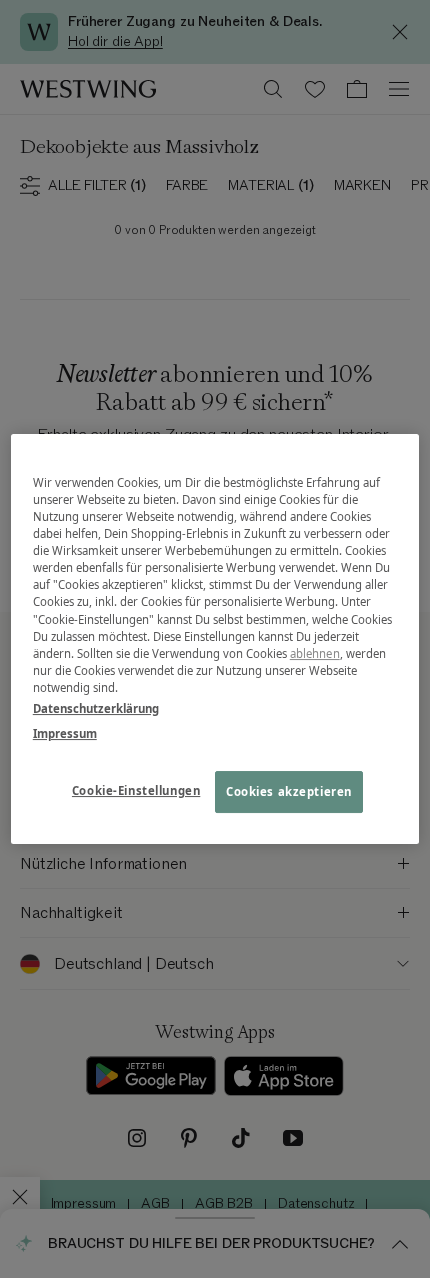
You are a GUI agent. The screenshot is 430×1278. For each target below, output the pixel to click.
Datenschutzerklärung (96, 708)
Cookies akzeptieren (289, 791)
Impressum (65, 733)
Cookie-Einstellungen (136, 790)
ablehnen (315, 653)
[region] (215, 639)
